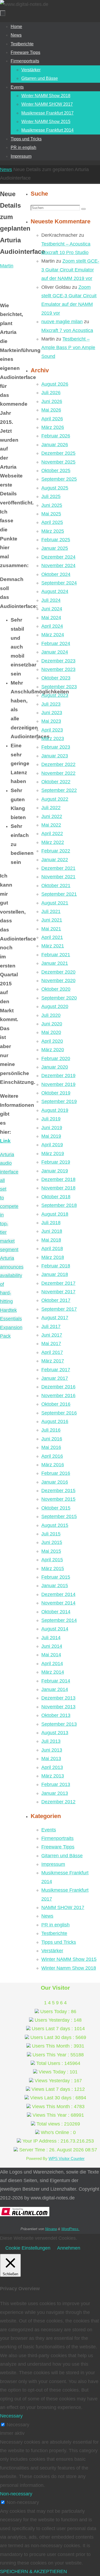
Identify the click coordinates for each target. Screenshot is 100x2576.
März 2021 (53, 946)
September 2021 (59, 894)
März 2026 (53, 427)
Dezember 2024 (58, 557)
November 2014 (58, 1603)
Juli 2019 (51, 1119)
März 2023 (53, 738)
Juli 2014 (51, 1638)
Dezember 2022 (58, 764)
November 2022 (58, 773)
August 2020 (55, 1006)
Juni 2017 (52, 1335)
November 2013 (58, 1707)
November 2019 (58, 1084)
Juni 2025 (52, 505)
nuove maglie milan (62, 322)
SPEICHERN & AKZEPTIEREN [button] (33, 2571)
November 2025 (58, 462)
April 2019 (52, 1145)
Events (49, 1830)
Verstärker (52, 1951)
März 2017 (53, 1361)
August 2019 (55, 1110)
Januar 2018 (55, 1274)
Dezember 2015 (58, 1491)
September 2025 (59, 479)
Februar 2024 (56, 643)
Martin (7, 266)
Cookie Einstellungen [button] (28, 2248)
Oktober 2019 (56, 1093)
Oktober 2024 (56, 574)
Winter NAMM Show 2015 (69, 1959)
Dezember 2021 (58, 868)
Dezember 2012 (58, 1802)
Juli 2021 (51, 911)
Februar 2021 (56, 955)
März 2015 (53, 1568)
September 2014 (59, 1620)
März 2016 (53, 1465)
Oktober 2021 (56, 886)
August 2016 (55, 1421)
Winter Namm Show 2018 (69, 1968)
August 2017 (55, 1318)
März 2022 (53, 842)
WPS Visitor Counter (67, 2158)
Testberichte (54, 1933)
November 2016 (58, 1396)
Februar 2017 (56, 1370)
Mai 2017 (51, 1344)
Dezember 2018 (58, 1179)
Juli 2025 (51, 496)
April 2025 (52, 522)
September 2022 (59, 790)
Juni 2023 (52, 713)
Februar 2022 (56, 851)
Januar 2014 (55, 1689)
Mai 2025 (51, 514)
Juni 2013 (52, 1750)
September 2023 (59, 687)
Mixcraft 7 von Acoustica (67, 330)
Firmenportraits (57, 1838)
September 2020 (59, 998)
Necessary (18, 2425)
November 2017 (58, 1292)
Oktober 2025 (56, 471)
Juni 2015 (52, 1542)
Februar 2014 (56, 1681)
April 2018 (52, 1249)
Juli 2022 (51, 808)
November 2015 (58, 1499)
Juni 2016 (52, 1439)
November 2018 (58, 1188)
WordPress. (70, 2229)
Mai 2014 (51, 1655)
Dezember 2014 (58, 1594)
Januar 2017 (55, 1378)
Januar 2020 (55, 1067)
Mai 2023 (51, 721)
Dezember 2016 (58, 1387)
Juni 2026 (52, 401)
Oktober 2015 (56, 1508)
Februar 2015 (56, 1577)
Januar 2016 (55, 1482)
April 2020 (52, 1041)
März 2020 (53, 1050)
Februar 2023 (56, 747)
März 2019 (53, 1153)
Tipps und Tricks (59, 1942)
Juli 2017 (51, 1326)
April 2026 (52, 419)
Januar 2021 (55, 963)
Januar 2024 (55, 652)
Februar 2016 (56, 1473)
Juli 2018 (51, 1223)
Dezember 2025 (58, 453)
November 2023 (58, 669)
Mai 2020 (51, 1032)
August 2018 (55, 1214)
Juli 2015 (51, 1534)
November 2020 (58, 981)
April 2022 (52, 833)
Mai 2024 (51, 618)
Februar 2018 (56, 1266)
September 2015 (59, 1516)
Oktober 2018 (56, 1197)
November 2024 (58, 566)
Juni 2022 (52, 816)
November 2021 (58, 877)
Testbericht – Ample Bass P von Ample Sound (68, 348)
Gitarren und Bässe (62, 1856)
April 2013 (52, 1767)
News (6, 169)
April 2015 (52, 1560)
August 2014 (55, 1629)
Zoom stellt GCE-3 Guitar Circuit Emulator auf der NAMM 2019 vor (70, 270)
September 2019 (59, 1101)
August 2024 (55, 591)
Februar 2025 (56, 540)
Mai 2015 (51, 1551)
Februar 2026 (56, 436)
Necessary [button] (11, 2416)
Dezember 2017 (58, 1283)
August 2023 (55, 695)
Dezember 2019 (58, 1076)
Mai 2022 (51, 825)
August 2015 (55, 1525)
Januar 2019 (55, 1171)
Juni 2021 (52, 920)
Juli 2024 (51, 600)
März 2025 (53, 531)
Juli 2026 (51, 393)
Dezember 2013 (58, 1698)
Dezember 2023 (58, 661)
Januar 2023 (55, 756)
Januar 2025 (55, 548)
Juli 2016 (51, 1430)
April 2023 (52, 730)
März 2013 (53, 1776)
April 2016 (52, 1456)
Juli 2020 (51, 1015)
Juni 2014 (52, 1646)
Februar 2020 (56, 1058)
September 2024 (59, 583)
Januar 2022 (55, 860)
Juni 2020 (52, 1024)
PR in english (55, 1925)
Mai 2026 (51, 410)
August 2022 (55, 799)
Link (5, 1141)
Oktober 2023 (56, 678)
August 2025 (55, 488)
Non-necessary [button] (16, 2494)
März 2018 (53, 1257)
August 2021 (55, 903)
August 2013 (55, 1733)
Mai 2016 (51, 1447)
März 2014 (53, 1672)
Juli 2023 (51, 704)
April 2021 (52, 937)
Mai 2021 (51, 929)
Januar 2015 (55, 1586)
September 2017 (59, 1309)
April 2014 (52, 1664)
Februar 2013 (56, 1784)
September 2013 (59, 1724)
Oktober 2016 (56, 1404)
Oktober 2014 (56, 1612)
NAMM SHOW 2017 (63, 1907)
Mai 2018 (51, 1240)
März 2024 (53, 635)
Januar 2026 (55, 445)
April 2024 (52, 626)
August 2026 (55, 384)
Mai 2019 (51, 1136)
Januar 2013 (55, 1793)
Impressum (53, 1864)
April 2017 (52, 1352)
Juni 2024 (52, 609)
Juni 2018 (52, 1231)
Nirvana (51, 2229)
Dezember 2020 (58, 972)
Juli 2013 (51, 1741)
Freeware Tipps (58, 1847)
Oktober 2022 (56, 782)
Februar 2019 (56, 1162)
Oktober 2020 (56, 989)
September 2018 (59, 1205)
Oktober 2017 (56, 1300)
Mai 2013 (51, 1759)
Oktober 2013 (56, 1715)
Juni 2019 (52, 1128)
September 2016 (59, 1413)
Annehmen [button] (69, 2248)
